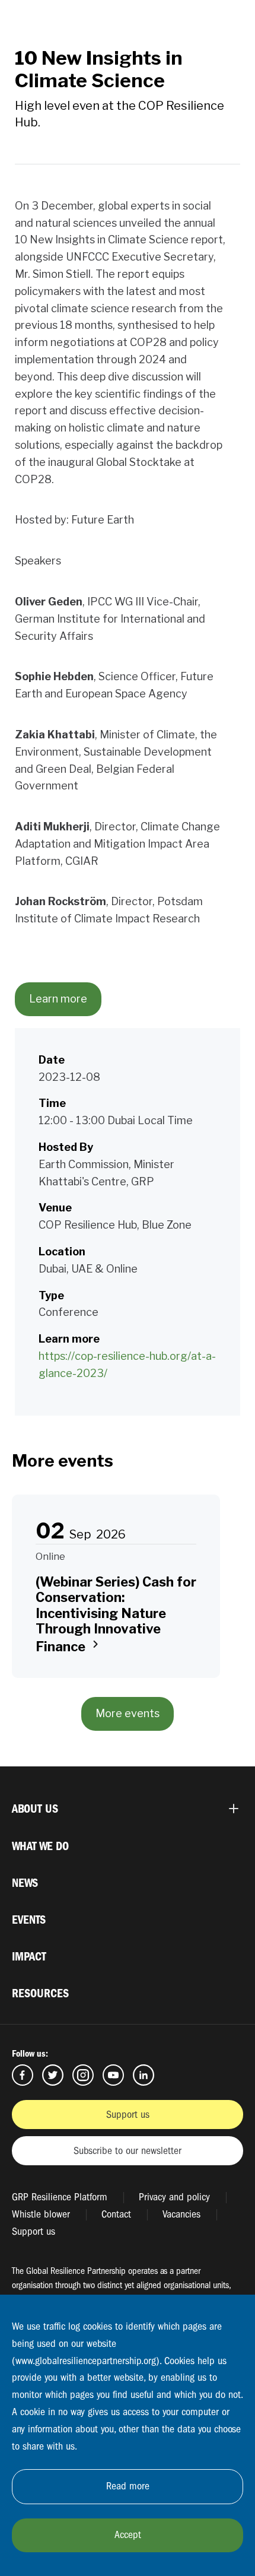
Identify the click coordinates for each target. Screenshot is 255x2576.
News (25, 1883)
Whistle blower (41, 2214)
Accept (128, 2535)
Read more (128, 2486)
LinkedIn (144, 2075)
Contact (116, 2214)
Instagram (83, 2075)
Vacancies (181, 2214)
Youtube (113, 2075)
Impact (29, 1957)
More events (128, 1713)
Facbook (23, 2075)
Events (29, 1920)
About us (35, 1809)
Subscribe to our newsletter (128, 2151)
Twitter (53, 2075)
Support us (128, 2115)
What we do (40, 1846)
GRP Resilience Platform (60, 2197)
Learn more (58, 999)
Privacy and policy (174, 2197)
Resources (40, 1993)
